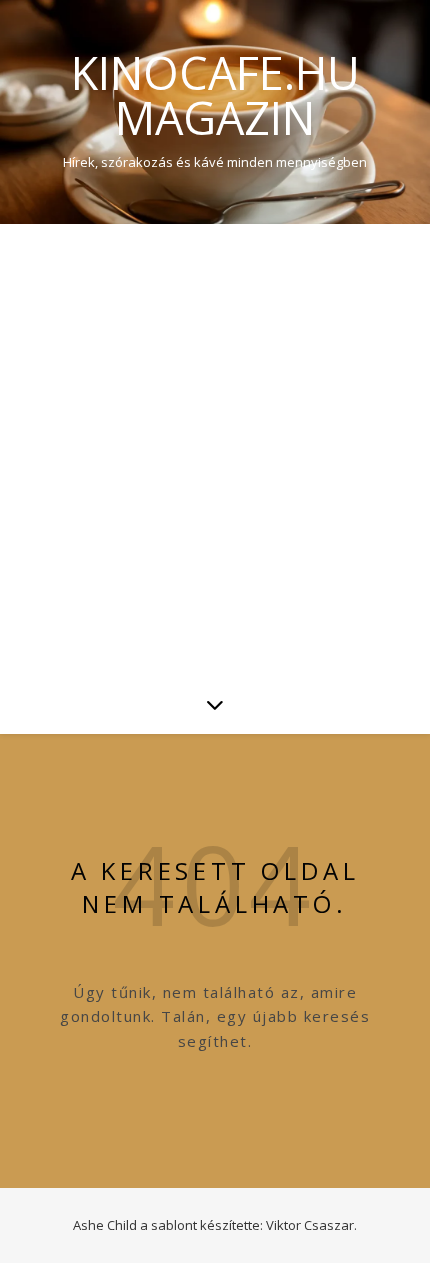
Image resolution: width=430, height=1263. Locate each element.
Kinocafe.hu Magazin (215, 95)
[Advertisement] (215, 449)
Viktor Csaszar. (311, 1225)
